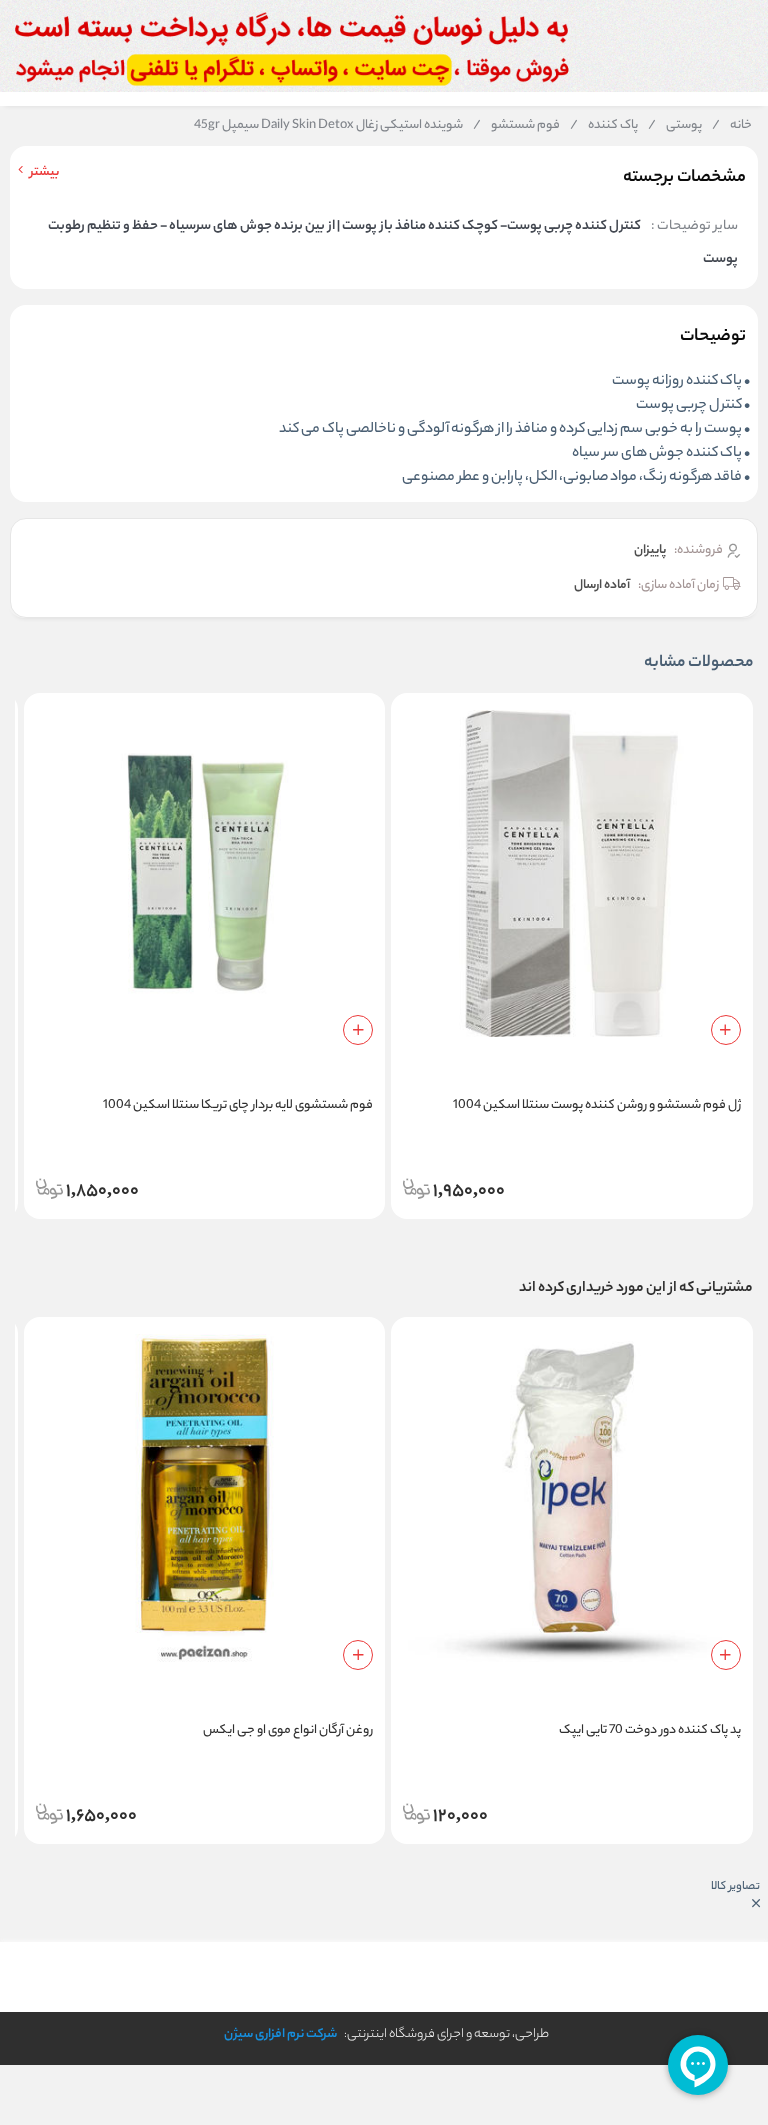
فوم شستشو (516, 126)
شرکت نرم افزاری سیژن (280, 2034)
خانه (732, 126)
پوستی (675, 126)
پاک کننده (604, 126)
